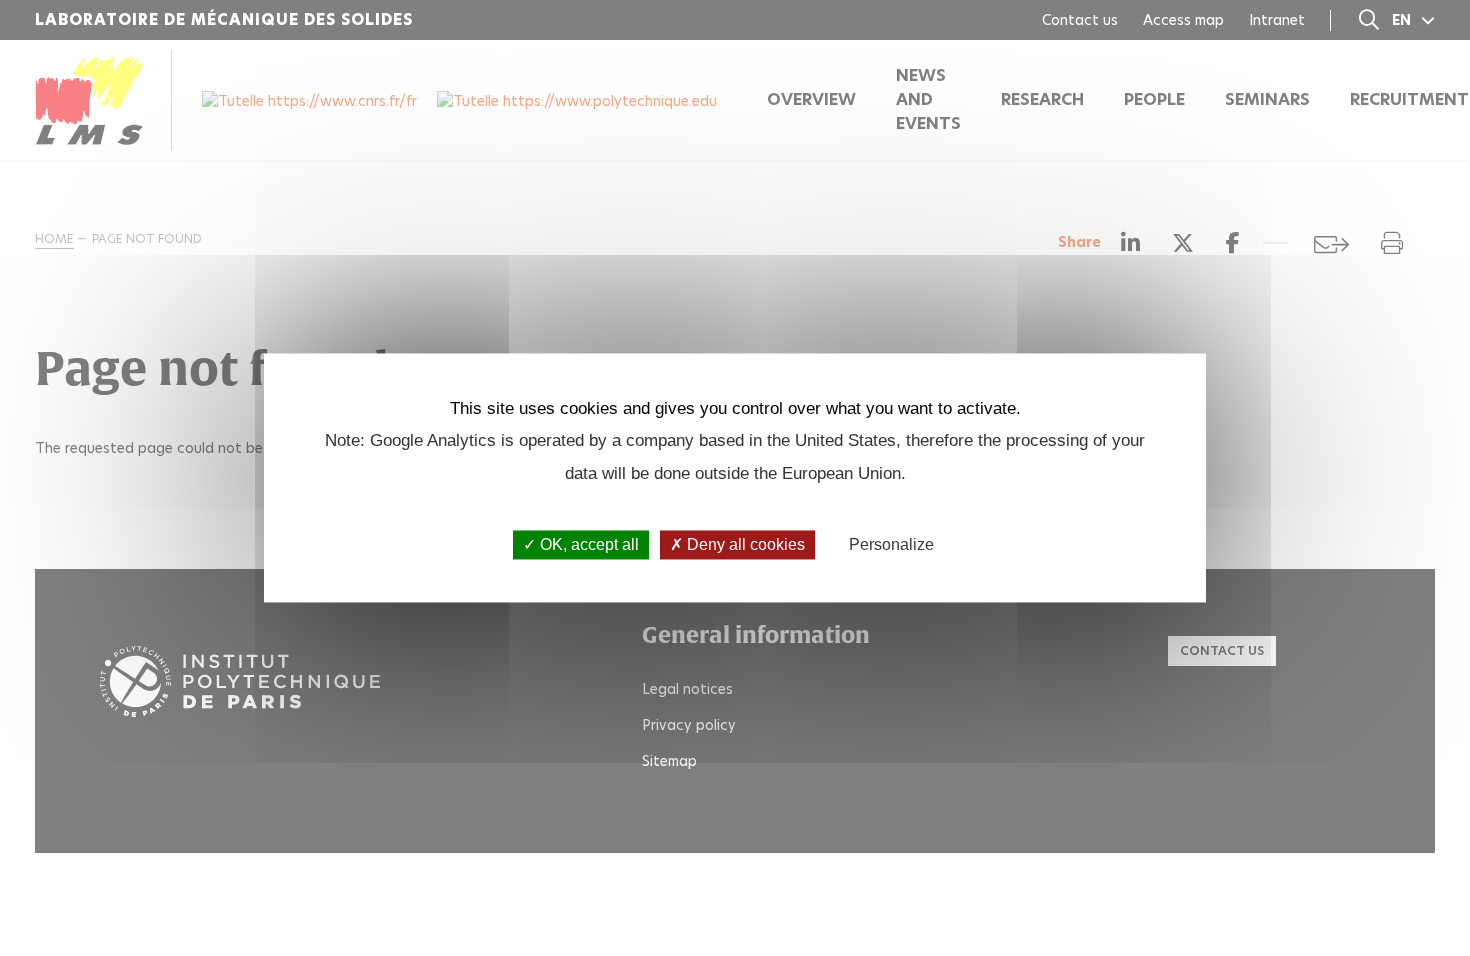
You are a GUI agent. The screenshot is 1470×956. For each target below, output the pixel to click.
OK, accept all (587, 544)
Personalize (891, 544)
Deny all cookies (744, 544)
